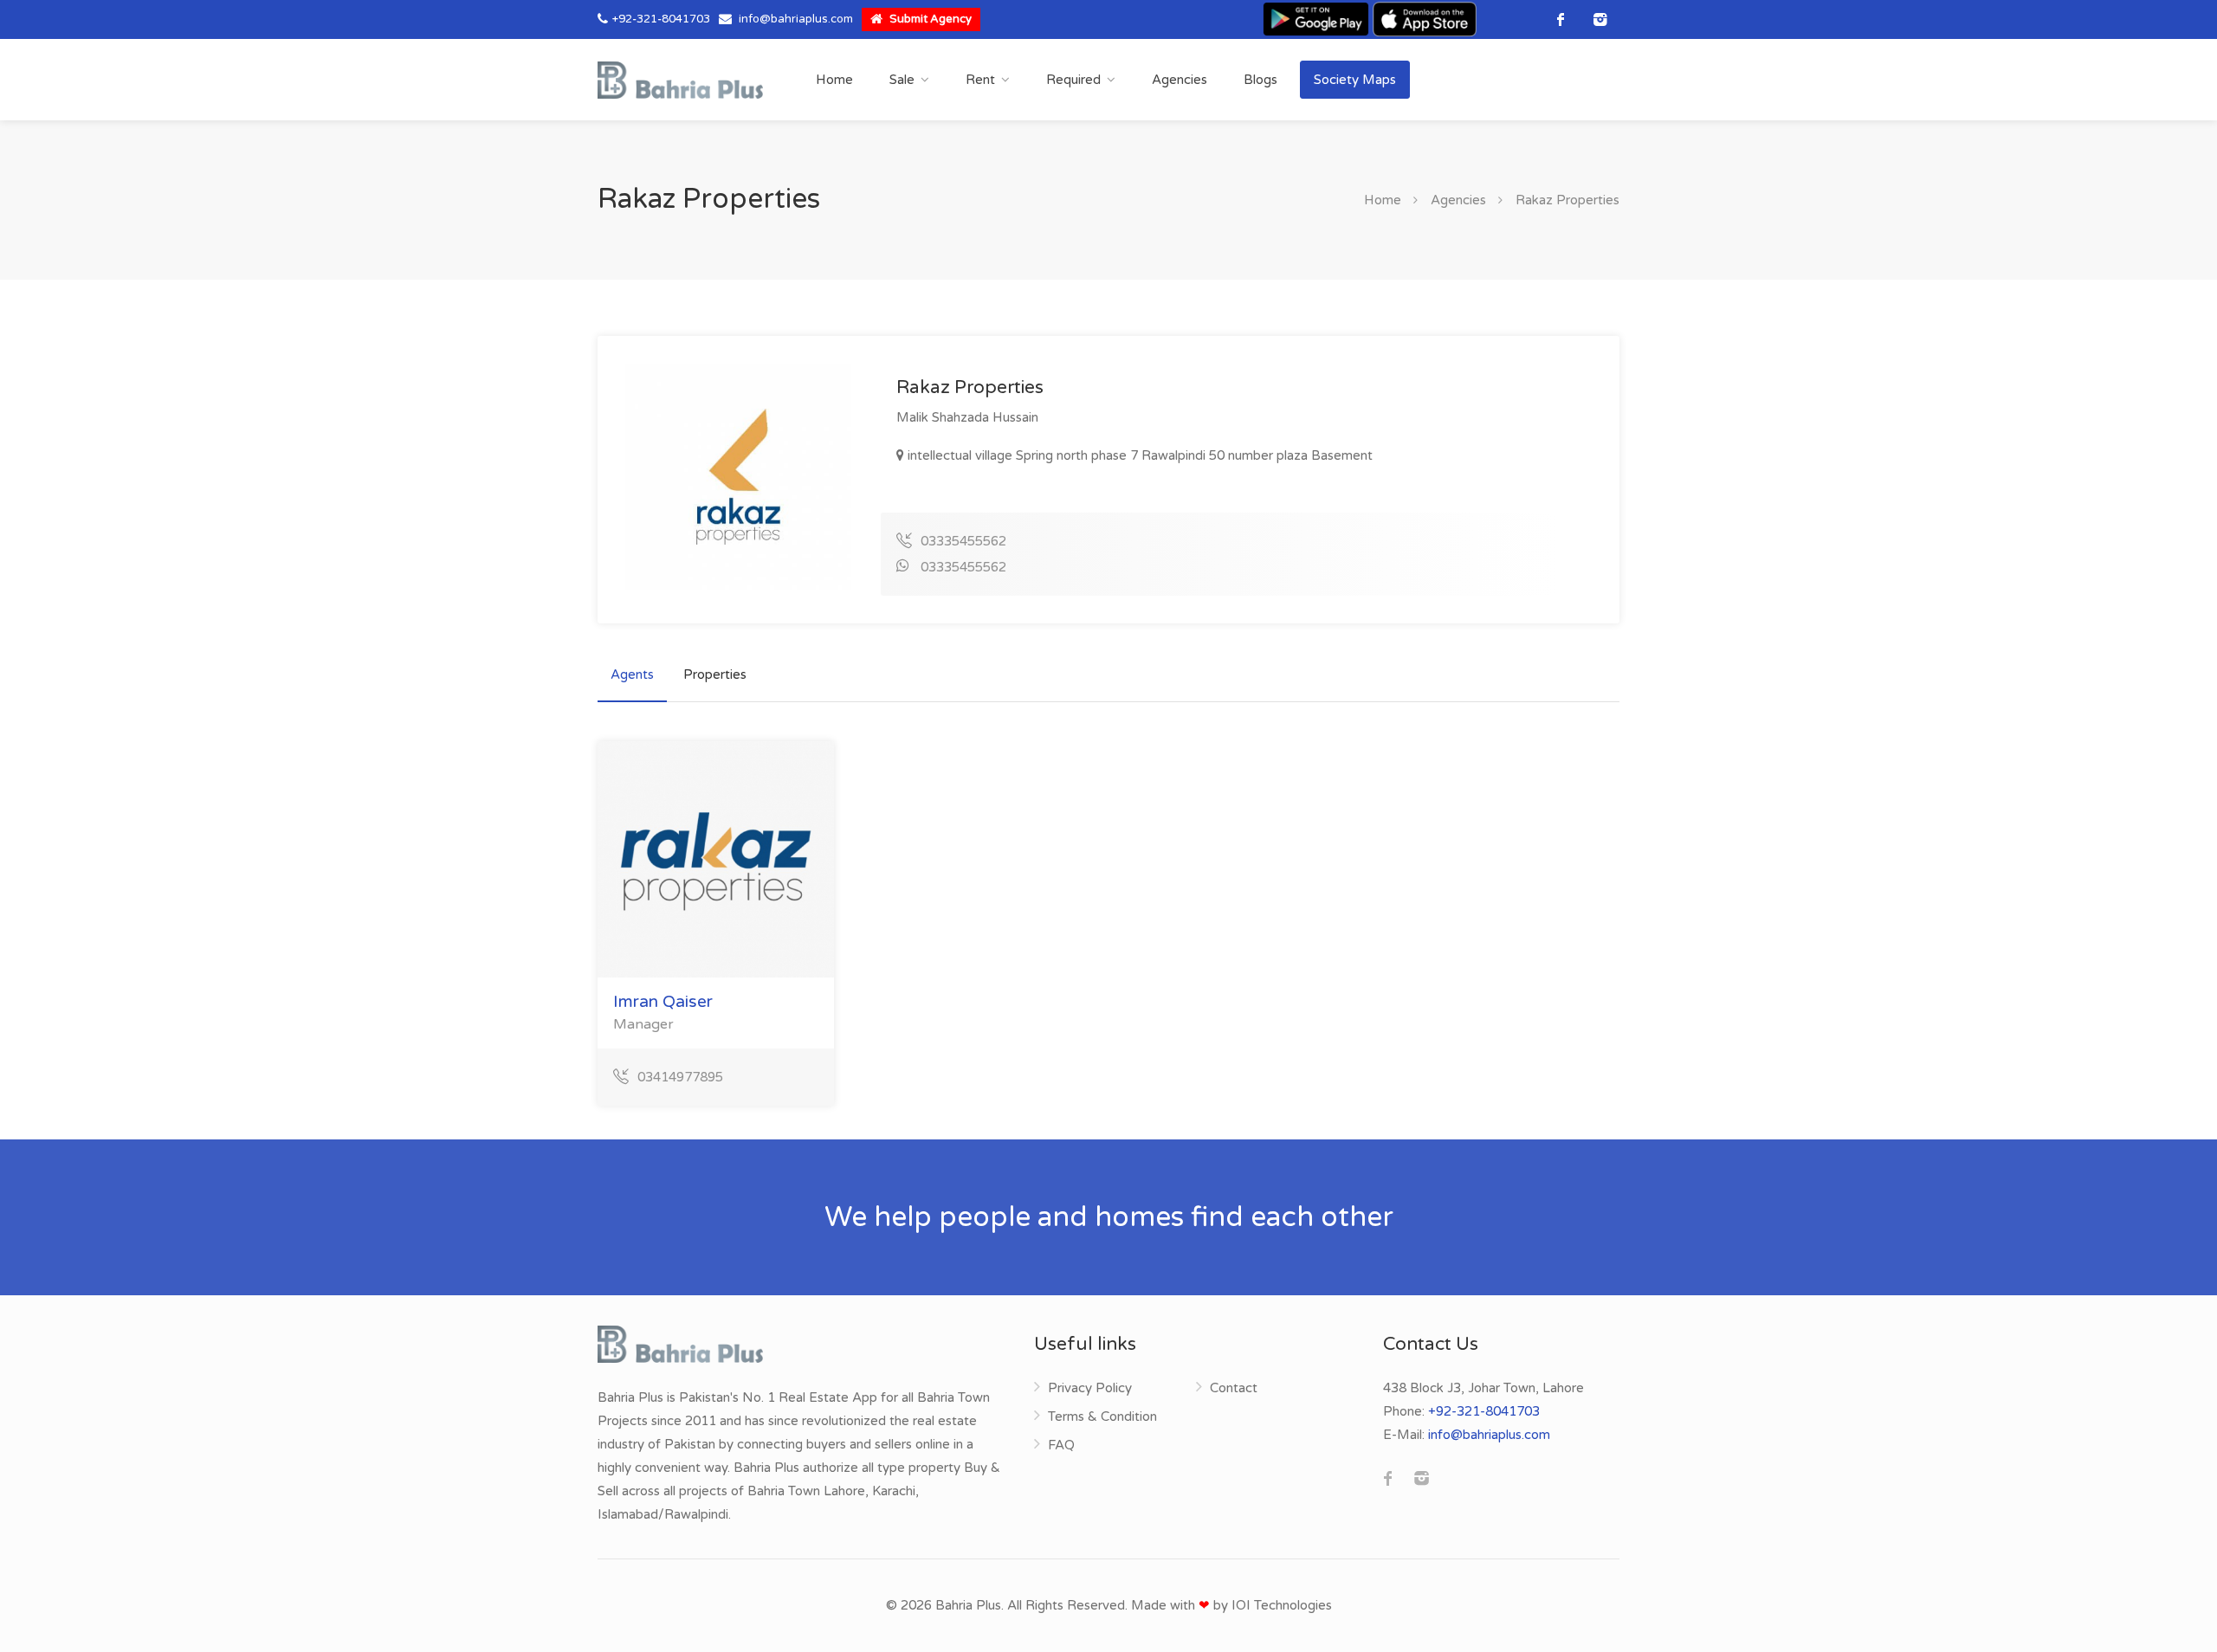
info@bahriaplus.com (796, 19)
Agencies (1180, 80)
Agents (632, 674)
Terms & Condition (1102, 1416)
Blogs (1260, 80)
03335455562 (963, 541)
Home (834, 80)
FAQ (1061, 1445)
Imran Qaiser (663, 1002)
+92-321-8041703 (661, 19)
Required (1073, 80)
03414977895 (680, 1077)
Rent (980, 80)
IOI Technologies (1282, 1605)
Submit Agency (929, 19)
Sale (902, 80)
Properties (715, 674)
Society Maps (1355, 80)
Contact (1234, 1388)
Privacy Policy (1090, 1388)
